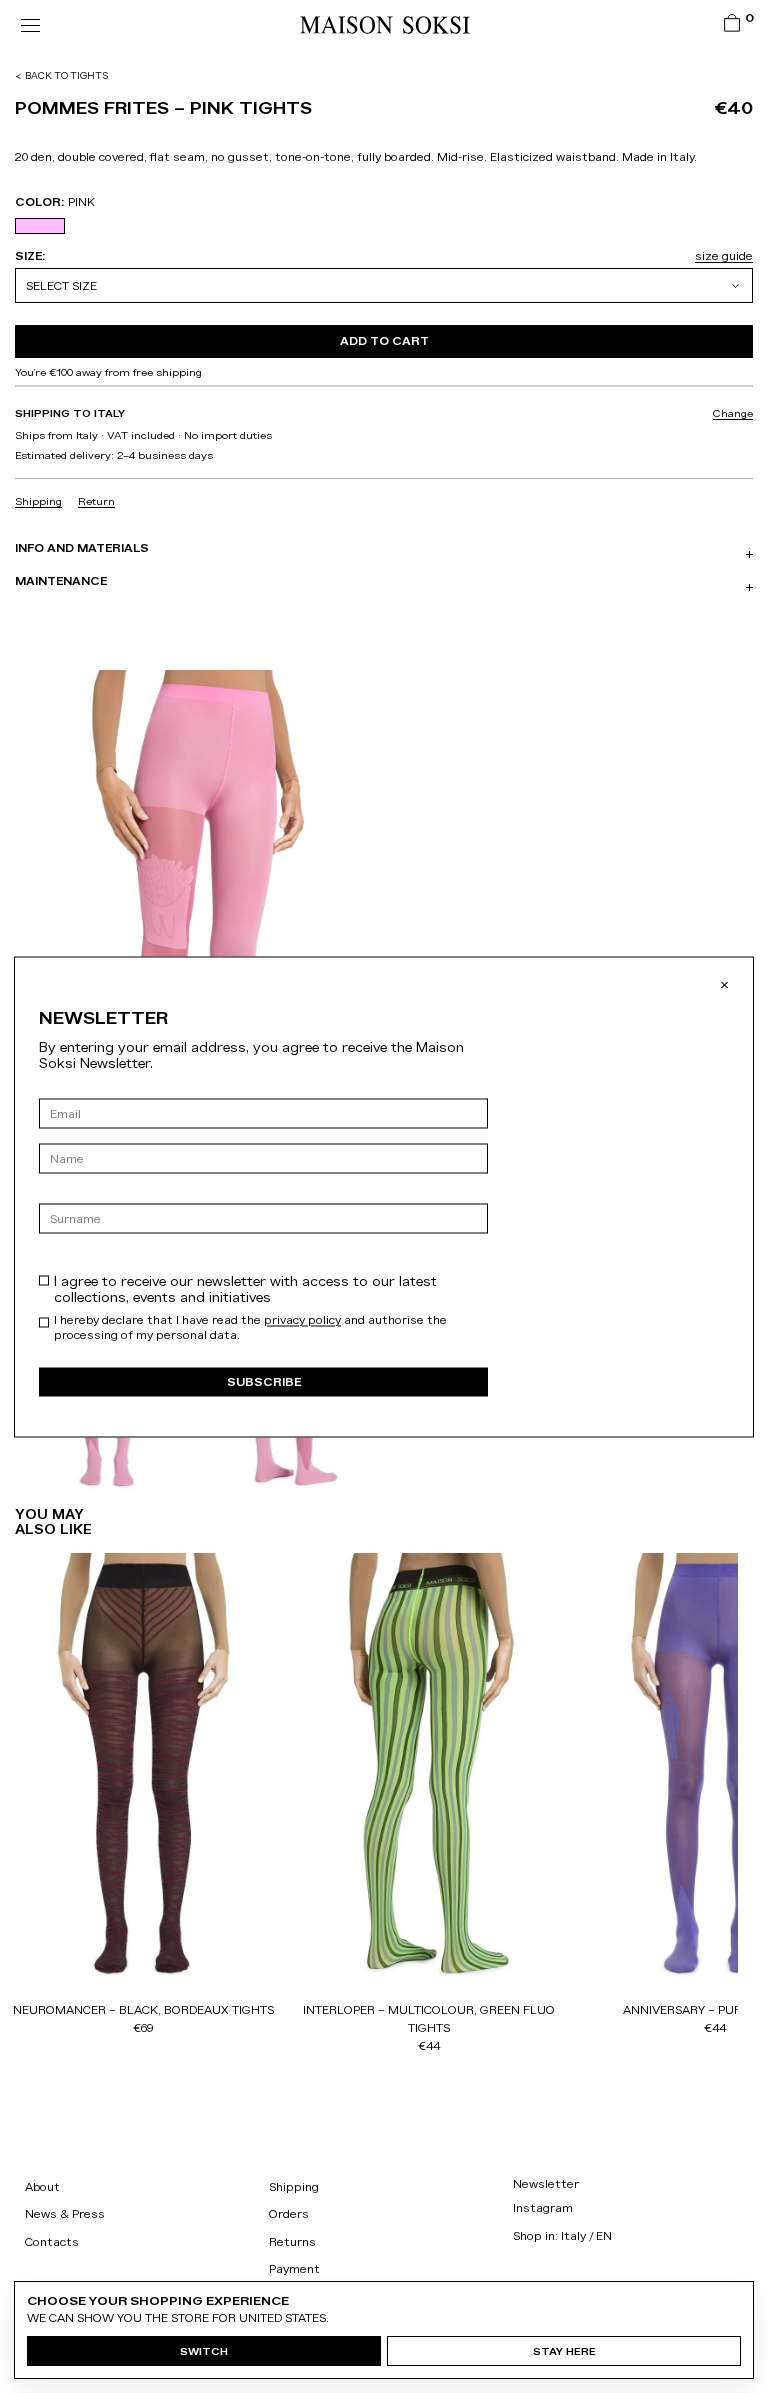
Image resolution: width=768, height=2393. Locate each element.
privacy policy (302, 1319)
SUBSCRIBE (264, 1381)
